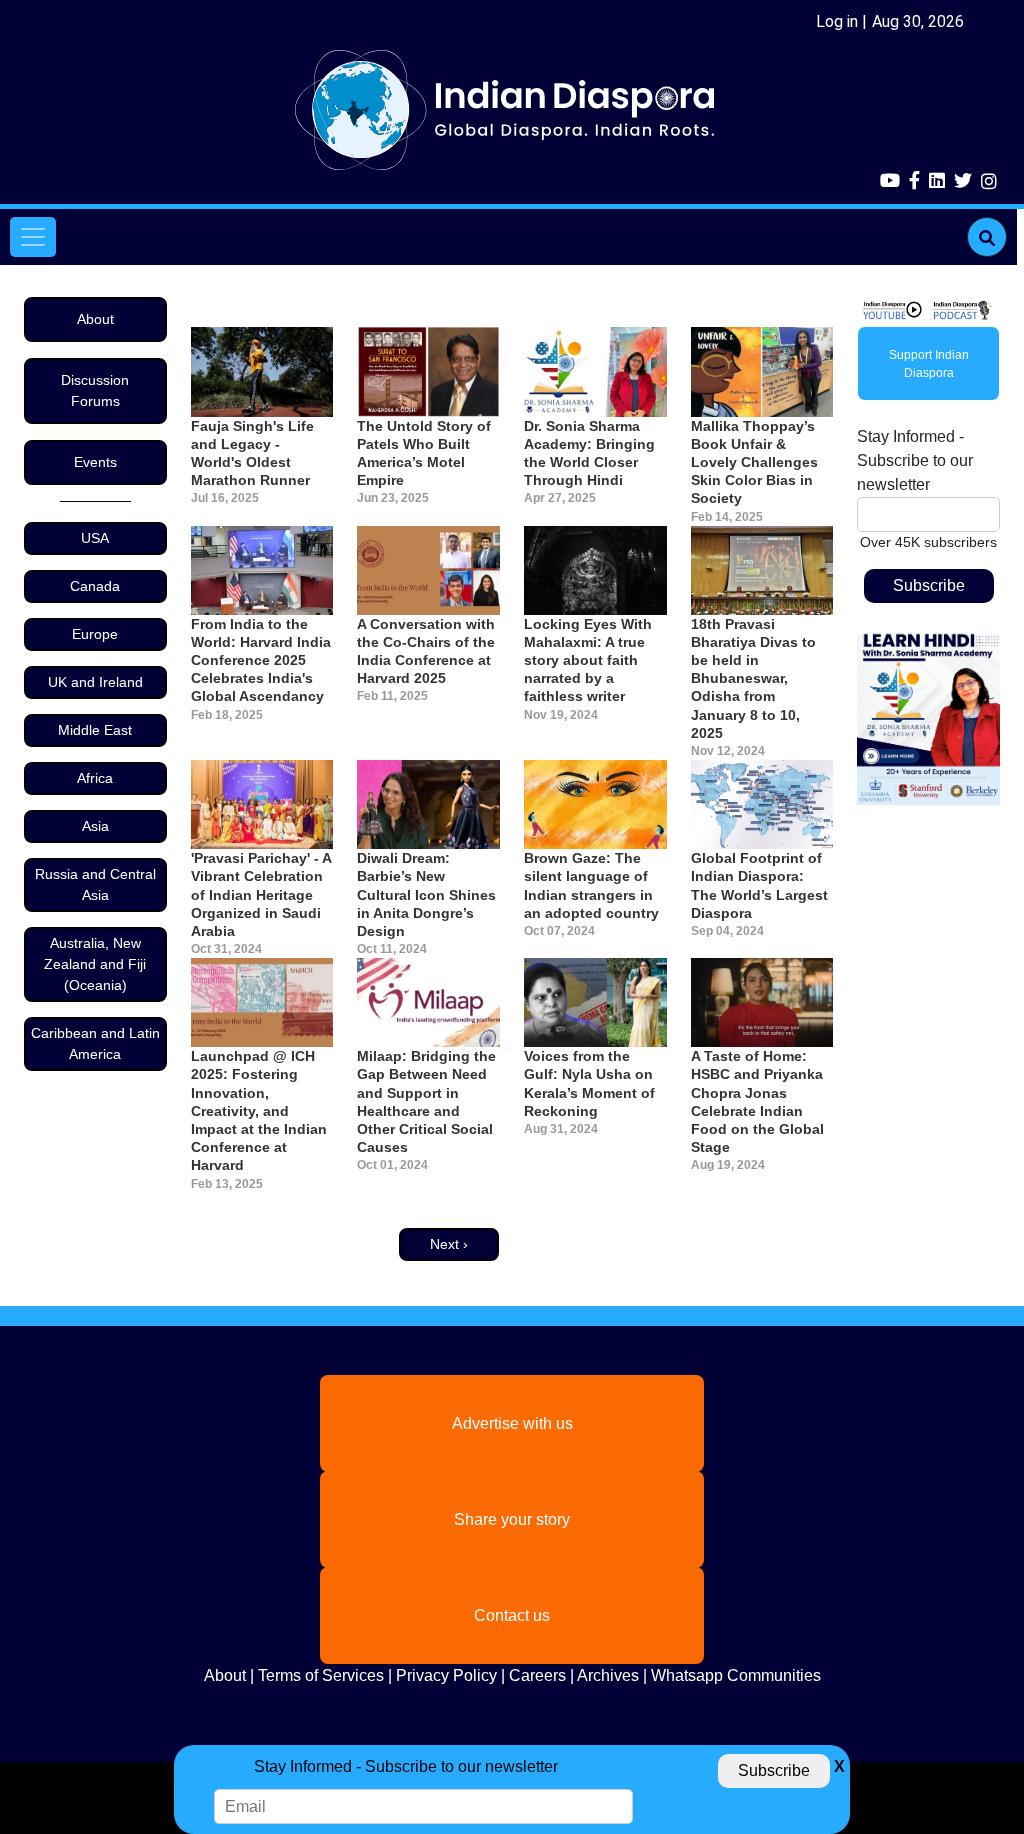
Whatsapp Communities (736, 1675)
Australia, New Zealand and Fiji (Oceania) (95, 964)
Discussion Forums (95, 390)
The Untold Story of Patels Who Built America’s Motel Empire (424, 453)
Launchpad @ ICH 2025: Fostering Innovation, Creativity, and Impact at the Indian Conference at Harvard (259, 1110)
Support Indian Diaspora (929, 364)
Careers (537, 1675)
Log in (837, 21)
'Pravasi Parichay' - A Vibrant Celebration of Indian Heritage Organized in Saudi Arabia (261, 894)
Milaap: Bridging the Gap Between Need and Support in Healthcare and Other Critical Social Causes (426, 1101)
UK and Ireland (95, 682)
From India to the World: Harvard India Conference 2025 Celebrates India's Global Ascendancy (261, 660)
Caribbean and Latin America (95, 1043)
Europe (95, 634)
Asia (95, 826)
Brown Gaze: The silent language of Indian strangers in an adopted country (591, 885)
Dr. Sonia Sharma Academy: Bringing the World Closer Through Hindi (589, 453)
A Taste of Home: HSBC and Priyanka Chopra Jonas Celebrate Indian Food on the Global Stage (757, 1101)
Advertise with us (512, 1423)
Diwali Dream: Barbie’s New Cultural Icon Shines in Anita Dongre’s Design (426, 894)
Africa (95, 778)
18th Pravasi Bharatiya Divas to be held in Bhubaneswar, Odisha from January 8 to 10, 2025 (753, 678)
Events (95, 462)
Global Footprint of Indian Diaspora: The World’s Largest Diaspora (759, 885)
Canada (95, 586)
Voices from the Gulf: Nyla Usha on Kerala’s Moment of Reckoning (589, 1083)
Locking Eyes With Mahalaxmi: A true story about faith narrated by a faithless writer (588, 660)
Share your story (512, 1519)
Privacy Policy (446, 1675)
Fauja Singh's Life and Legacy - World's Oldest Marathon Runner (252, 453)
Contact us (512, 1615)
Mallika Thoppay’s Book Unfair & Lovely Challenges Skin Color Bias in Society (754, 462)
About (95, 319)
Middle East (95, 730)
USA (95, 538)
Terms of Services (321, 1675)
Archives (608, 1675)
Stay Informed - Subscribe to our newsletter (915, 460)
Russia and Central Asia (95, 884)
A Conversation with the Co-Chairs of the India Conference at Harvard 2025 (426, 651)
